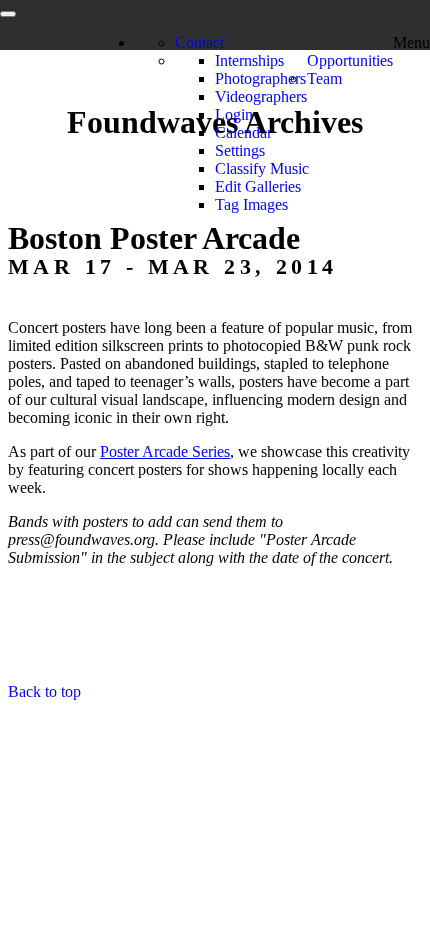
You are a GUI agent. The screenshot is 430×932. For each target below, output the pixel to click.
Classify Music (262, 168)
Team (324, 78)
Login (234, 114)
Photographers (260, 78)
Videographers (261, 96)
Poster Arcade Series (165, 451)
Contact (199, 42)
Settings (240, 150)
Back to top (44, 691)
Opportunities (350, 60)
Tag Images (251, 204)
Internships (249, 60)
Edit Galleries (258, 186)
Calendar (243, 132)
